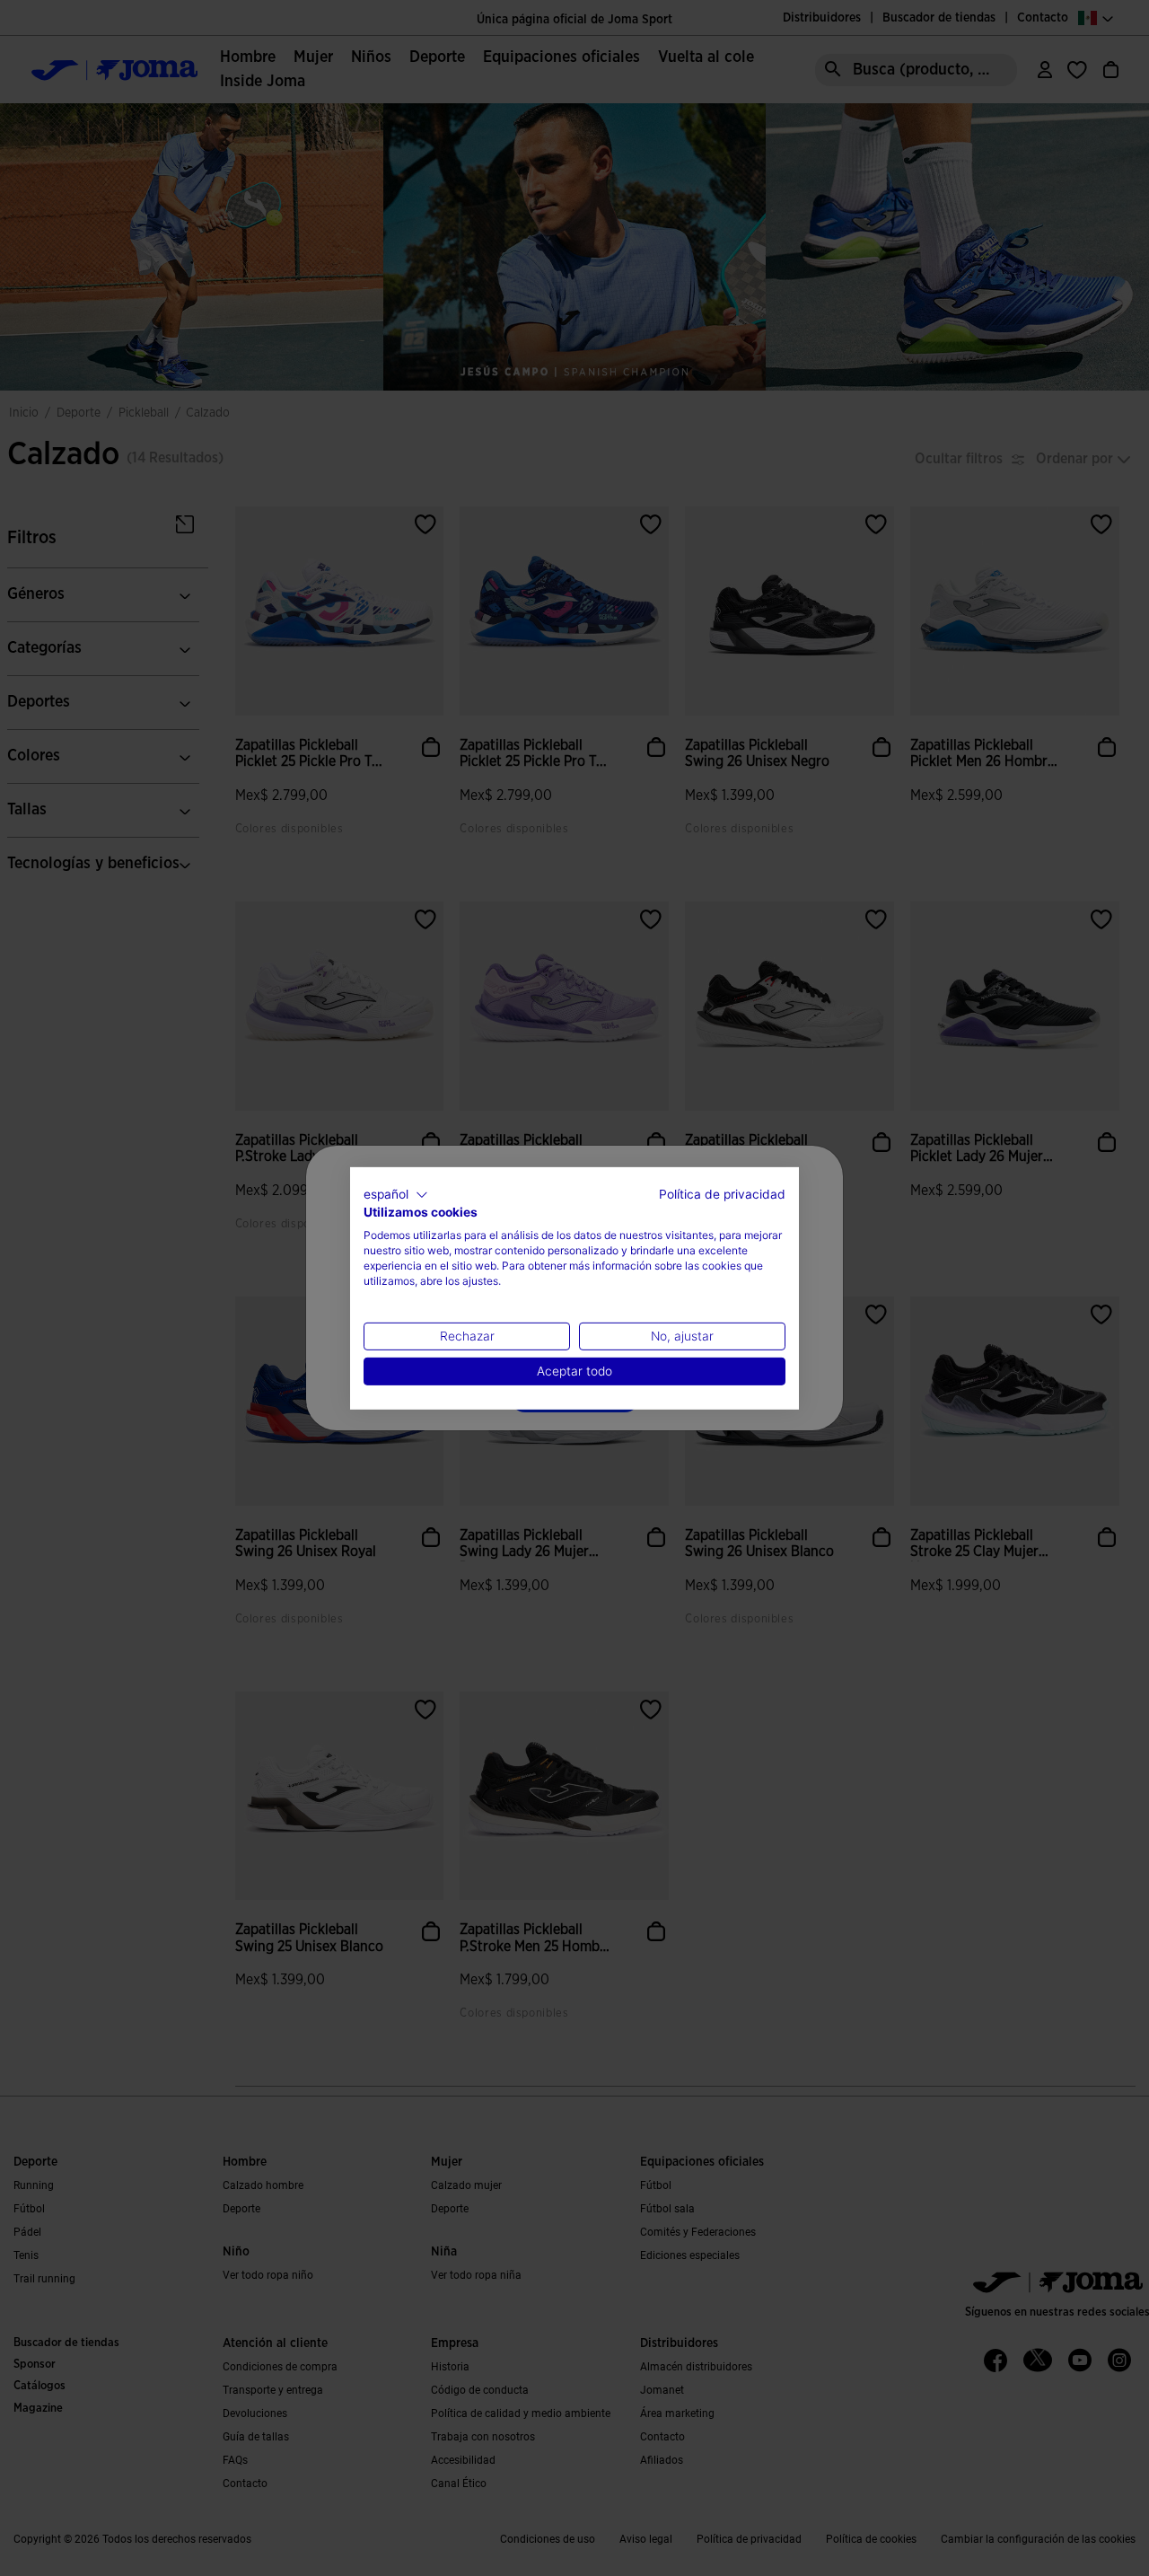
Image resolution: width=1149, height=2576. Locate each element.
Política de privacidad (722, 1193)
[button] (396, 1194)
